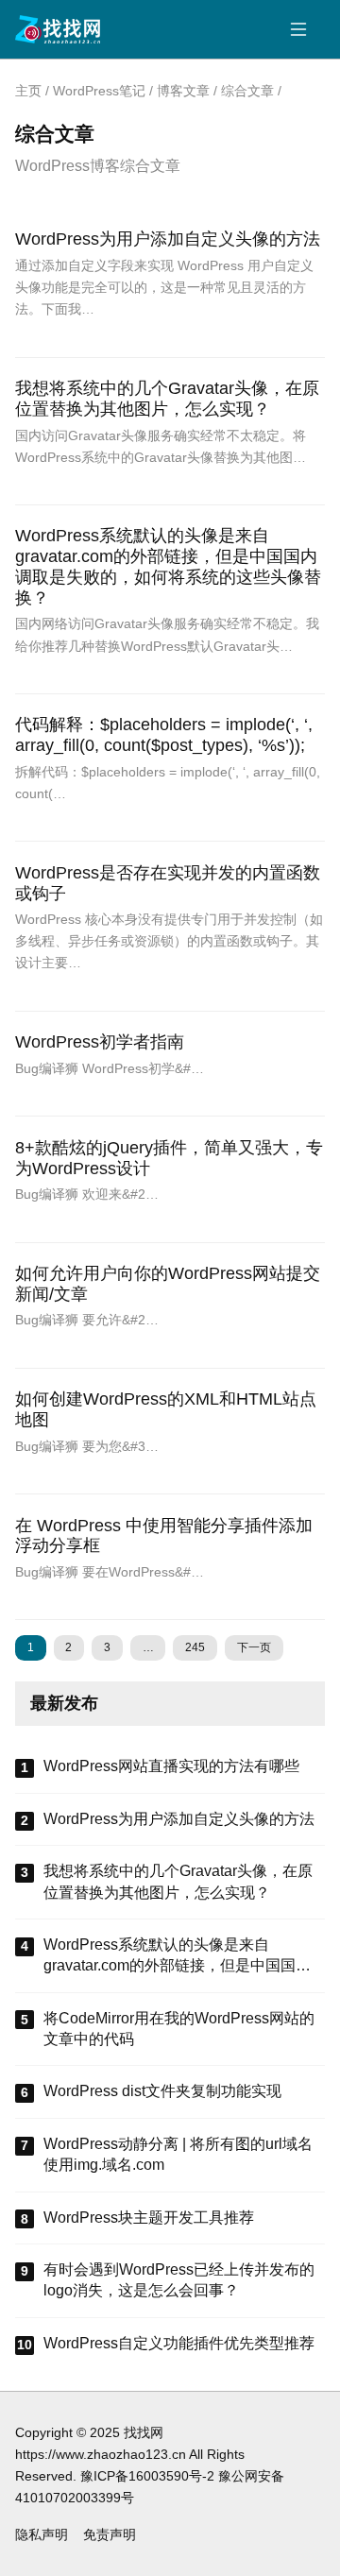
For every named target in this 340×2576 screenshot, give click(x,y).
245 (195, 1647)
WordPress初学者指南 (100, 1042)
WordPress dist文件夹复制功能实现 (162, 2091)
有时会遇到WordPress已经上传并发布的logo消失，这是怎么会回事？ (179, 2280)
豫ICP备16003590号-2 (147, 2476)
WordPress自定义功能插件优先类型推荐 (179, 2343)
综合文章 (247, 91)
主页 (28, 91)
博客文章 (183, 91)
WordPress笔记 (99, 91)
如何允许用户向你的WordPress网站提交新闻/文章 (168, 1284)
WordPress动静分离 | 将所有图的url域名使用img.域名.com (178, 2154)
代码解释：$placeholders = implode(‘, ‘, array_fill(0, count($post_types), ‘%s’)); (164, 735)
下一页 (254, 1647)
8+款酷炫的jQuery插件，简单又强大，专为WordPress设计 (169, 1158)
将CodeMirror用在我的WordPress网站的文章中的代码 (179, 2029)
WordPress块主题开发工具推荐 (149, 2218)
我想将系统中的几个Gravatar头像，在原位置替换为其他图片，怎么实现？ (167, 399)
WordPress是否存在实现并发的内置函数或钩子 (168, 883)
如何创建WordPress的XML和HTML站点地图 (166, 1409)
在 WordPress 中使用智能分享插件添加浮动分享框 (164, 1536)
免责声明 (110, 2534)
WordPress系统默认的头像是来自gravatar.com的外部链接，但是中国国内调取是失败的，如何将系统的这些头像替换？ (168, 566)
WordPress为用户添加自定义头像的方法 (168, 239)
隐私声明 (42, 2534)
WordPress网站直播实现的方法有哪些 (171, 1766)
